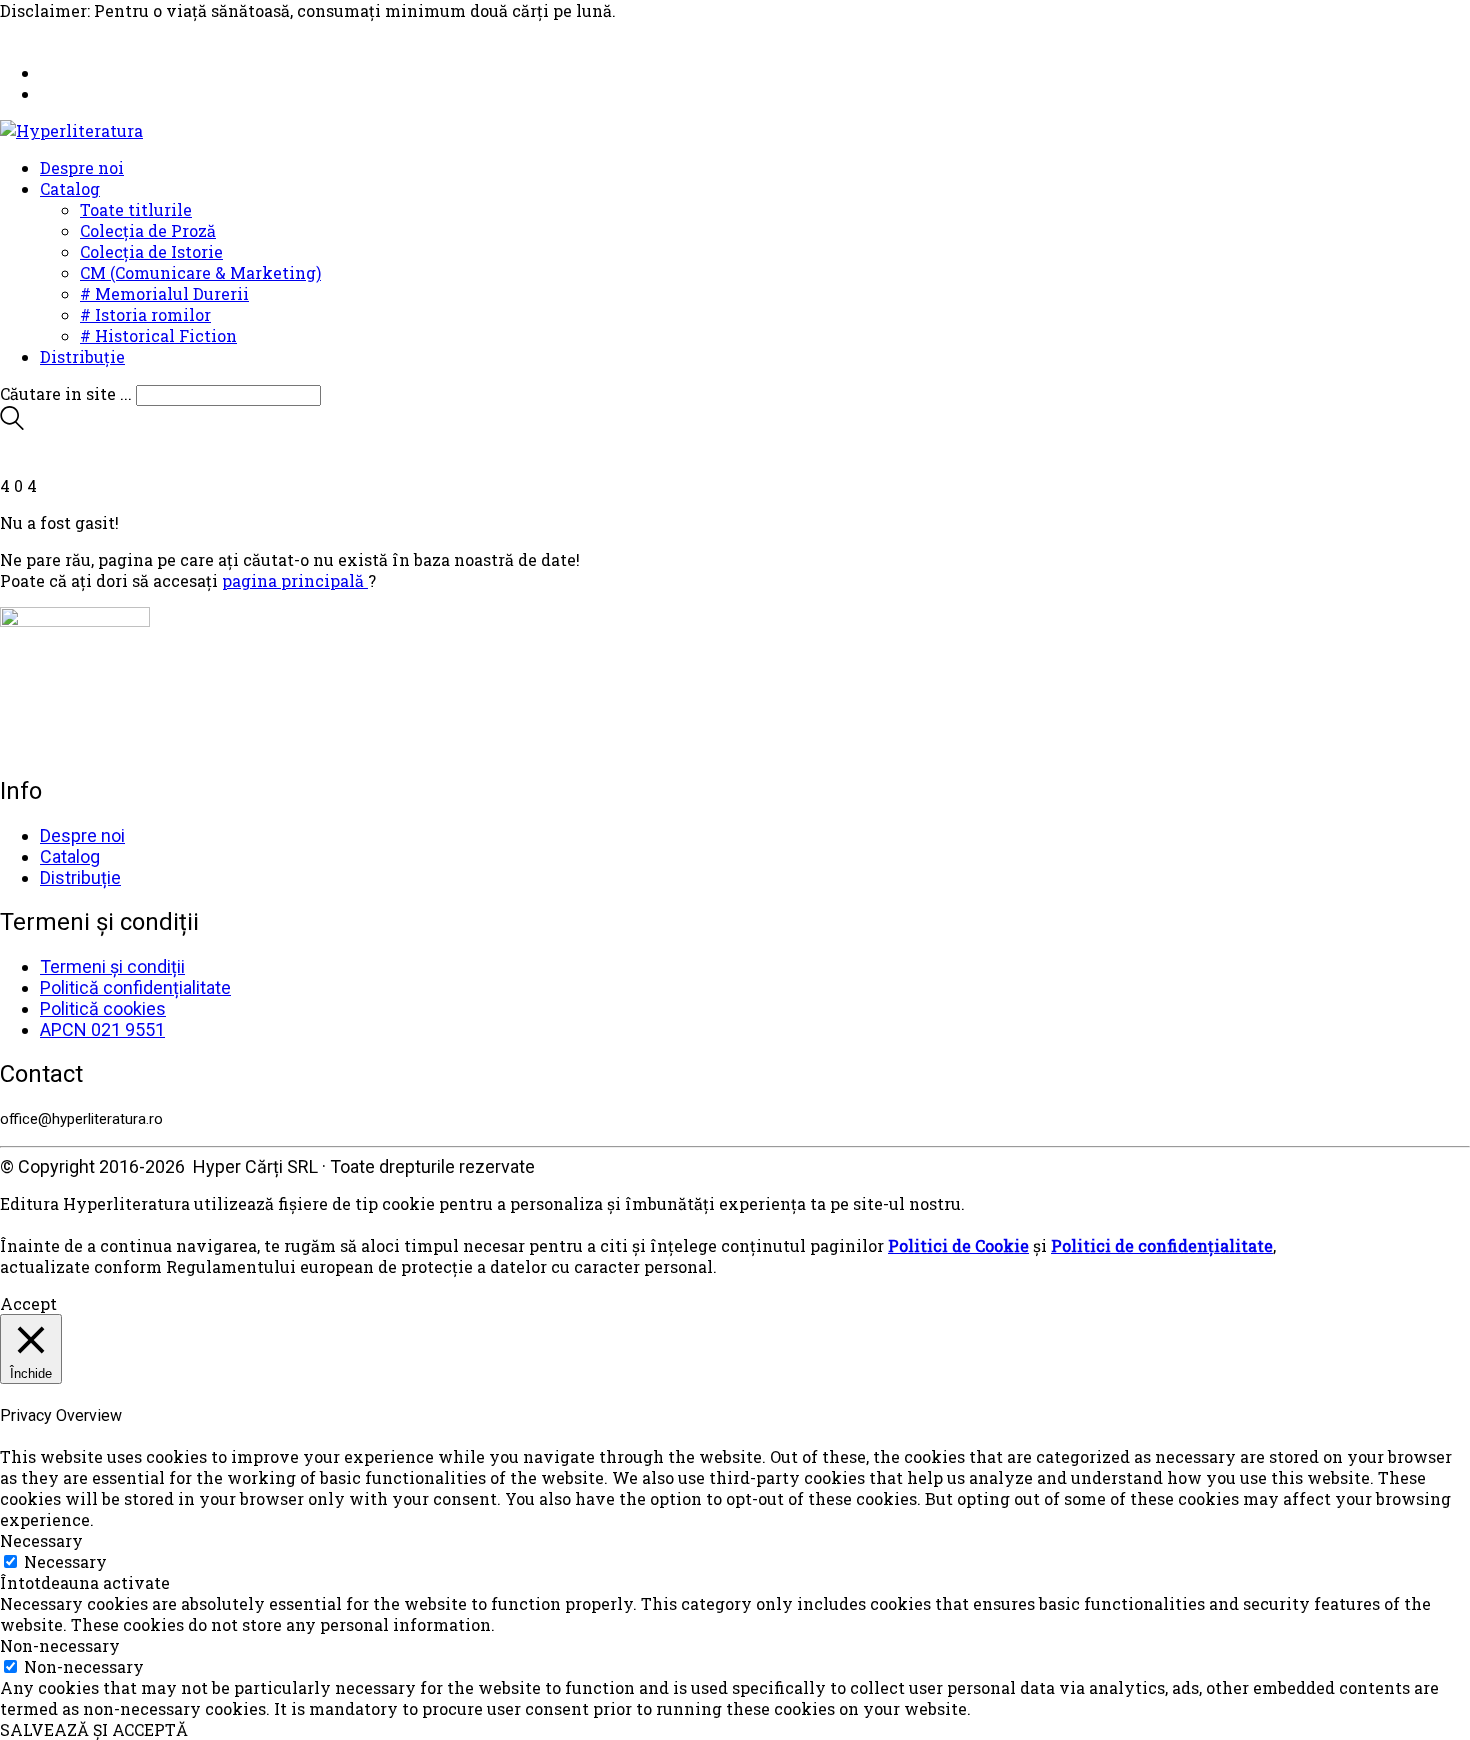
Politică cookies (103, 1008)
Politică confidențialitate (135, 987)
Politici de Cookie (958, 1245)
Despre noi (82, 835)
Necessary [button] (41, 1540)
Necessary (65, 1561)
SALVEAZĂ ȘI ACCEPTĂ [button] (94, 1729)
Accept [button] (28, 1303)
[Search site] (12, 423)
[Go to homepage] (71, 130)
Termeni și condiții (112, 966)
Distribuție (80, 877)
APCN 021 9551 (102, 1029)
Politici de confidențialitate (1162, 1245)
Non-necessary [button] (60, 1645)
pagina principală (295, 580)
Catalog (70, 856)
